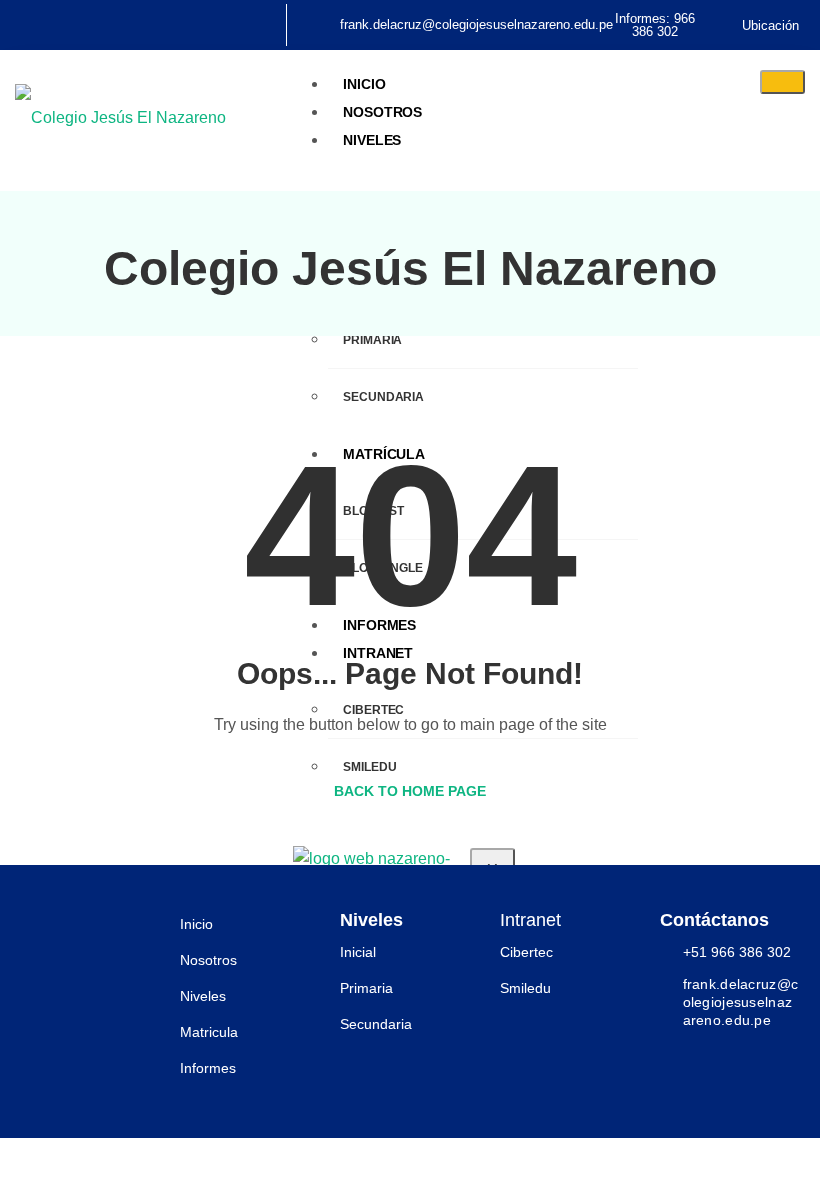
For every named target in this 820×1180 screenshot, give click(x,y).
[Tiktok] (725, 1057)
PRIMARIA (372, 340)
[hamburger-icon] (782, 82)
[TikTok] (79, 16)
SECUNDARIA (383, 397)
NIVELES (372, 140)
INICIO (364, 84)
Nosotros (382, 112)
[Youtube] (93, 16)
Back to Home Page (410, 791)
